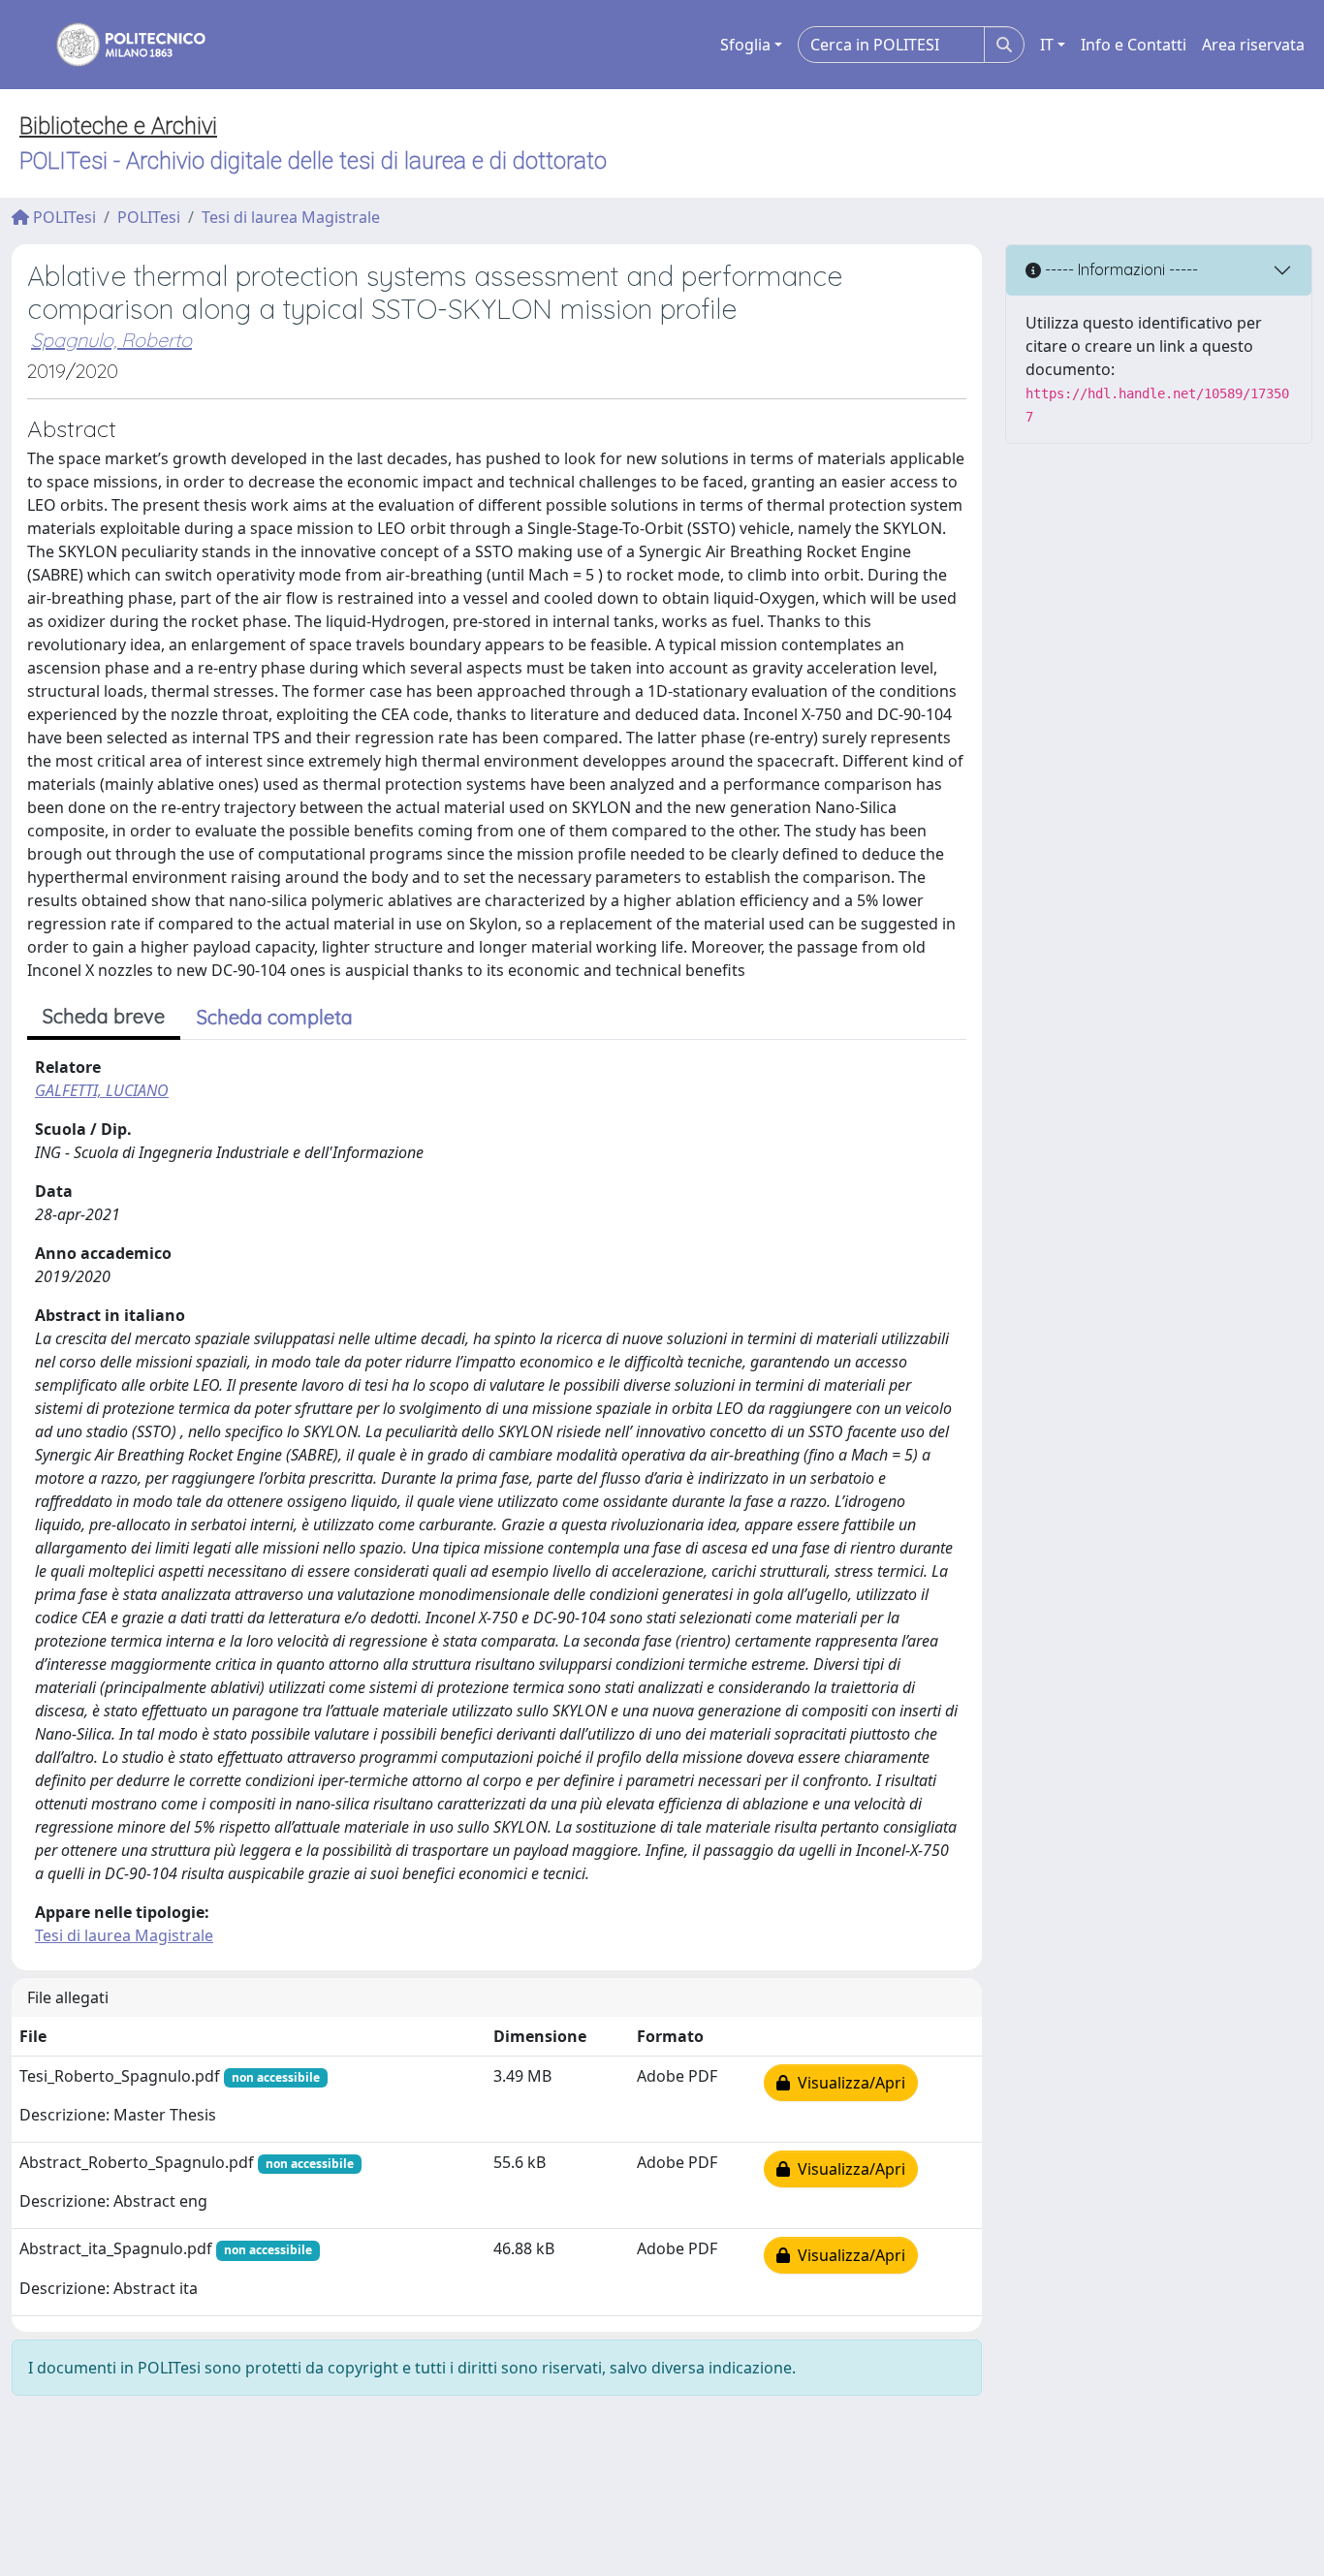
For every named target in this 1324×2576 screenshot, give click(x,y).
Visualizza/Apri (848, 2083)
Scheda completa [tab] (275, 1017)
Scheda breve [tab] (104, 1016)
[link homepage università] (118, 45)
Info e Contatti (1134, 45)
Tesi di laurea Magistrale (291, 217)
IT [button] (1047, 45)
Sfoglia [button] (745, 45)
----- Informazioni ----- (1119, 269)
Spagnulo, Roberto (111, 340)
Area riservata (1253, 45)
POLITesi (63, 217)
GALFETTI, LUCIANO (102, 1090)
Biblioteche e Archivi (118, 126)
